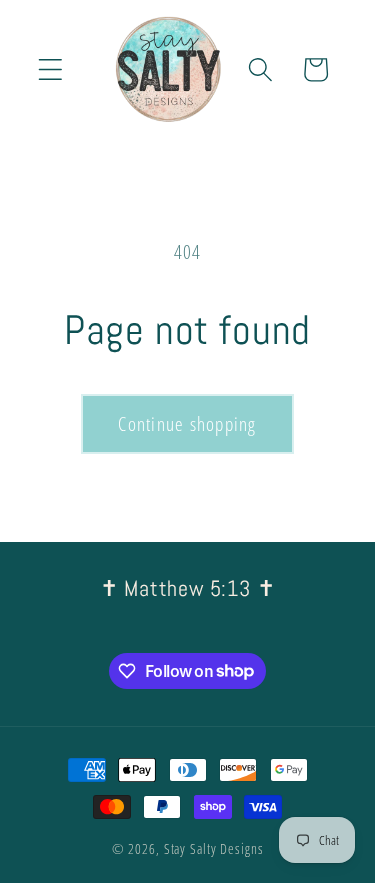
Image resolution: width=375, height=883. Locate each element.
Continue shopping (187, 423)
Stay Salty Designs (214, 848)
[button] (50, 69)
